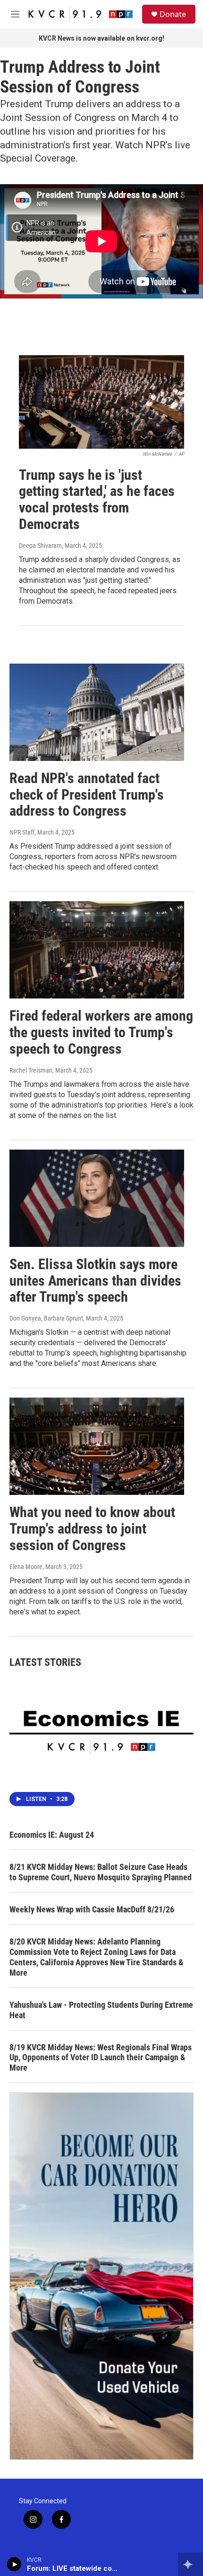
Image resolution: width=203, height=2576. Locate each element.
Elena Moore (26, 1567)
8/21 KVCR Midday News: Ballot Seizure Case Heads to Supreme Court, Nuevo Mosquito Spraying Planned (101, 1872)
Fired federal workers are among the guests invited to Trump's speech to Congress (101, 1032)
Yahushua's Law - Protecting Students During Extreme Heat (101, 2010)
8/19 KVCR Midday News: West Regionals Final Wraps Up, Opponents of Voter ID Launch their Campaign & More (101, 2058)
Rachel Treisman (31, 1070)
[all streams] (190, 2564)
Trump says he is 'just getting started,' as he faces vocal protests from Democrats (97, 499)
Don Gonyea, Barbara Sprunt (46, 1318)
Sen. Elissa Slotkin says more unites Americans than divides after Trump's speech (95, 1281)
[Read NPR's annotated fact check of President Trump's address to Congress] (97, 712)
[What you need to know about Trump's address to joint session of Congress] (97, 1446)
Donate (173, 14)
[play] (14, 2564)
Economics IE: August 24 (52, 1835)
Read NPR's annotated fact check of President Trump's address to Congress (87, 795)
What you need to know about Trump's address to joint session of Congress (92, 1529)
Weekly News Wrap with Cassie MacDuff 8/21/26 (92, 1909)
